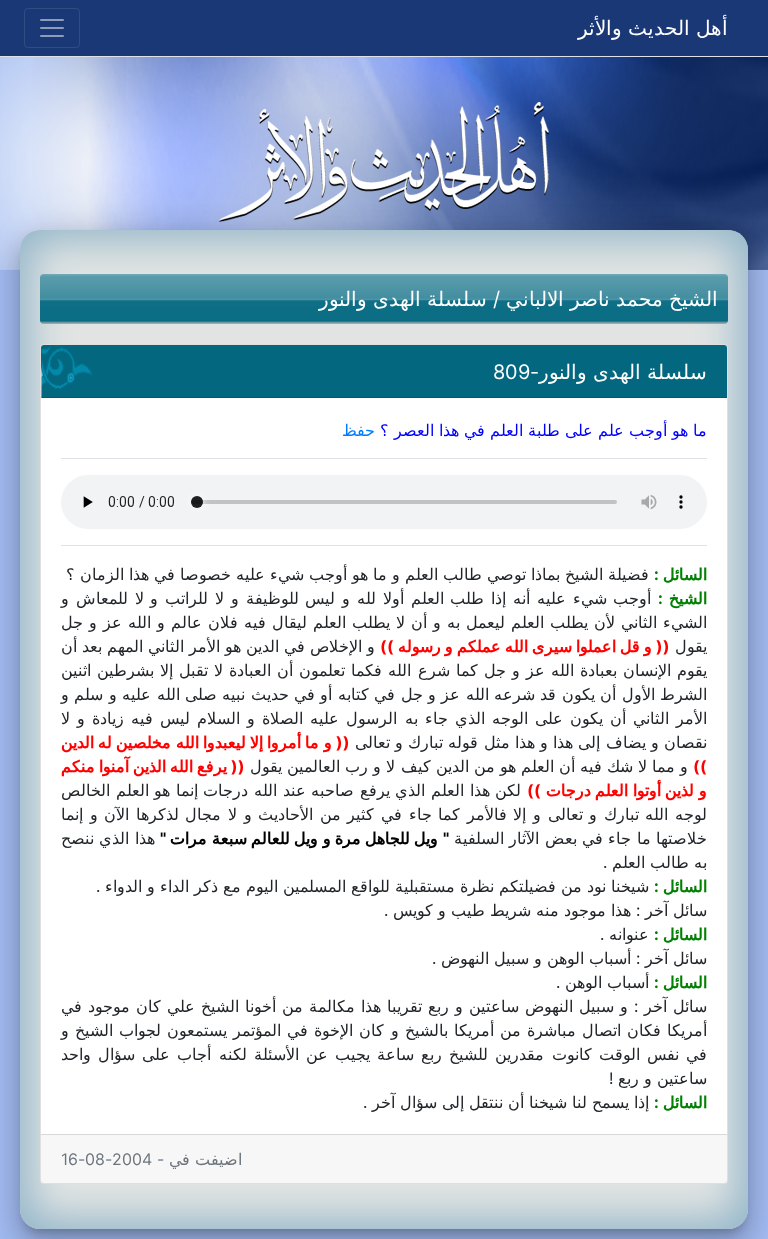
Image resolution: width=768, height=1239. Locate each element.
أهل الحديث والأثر (653, 28)
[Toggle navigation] (52, 28)
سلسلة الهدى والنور (403, 299)
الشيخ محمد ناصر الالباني (612, 299)
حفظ (358, 430)
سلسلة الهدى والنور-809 (600, 372)
